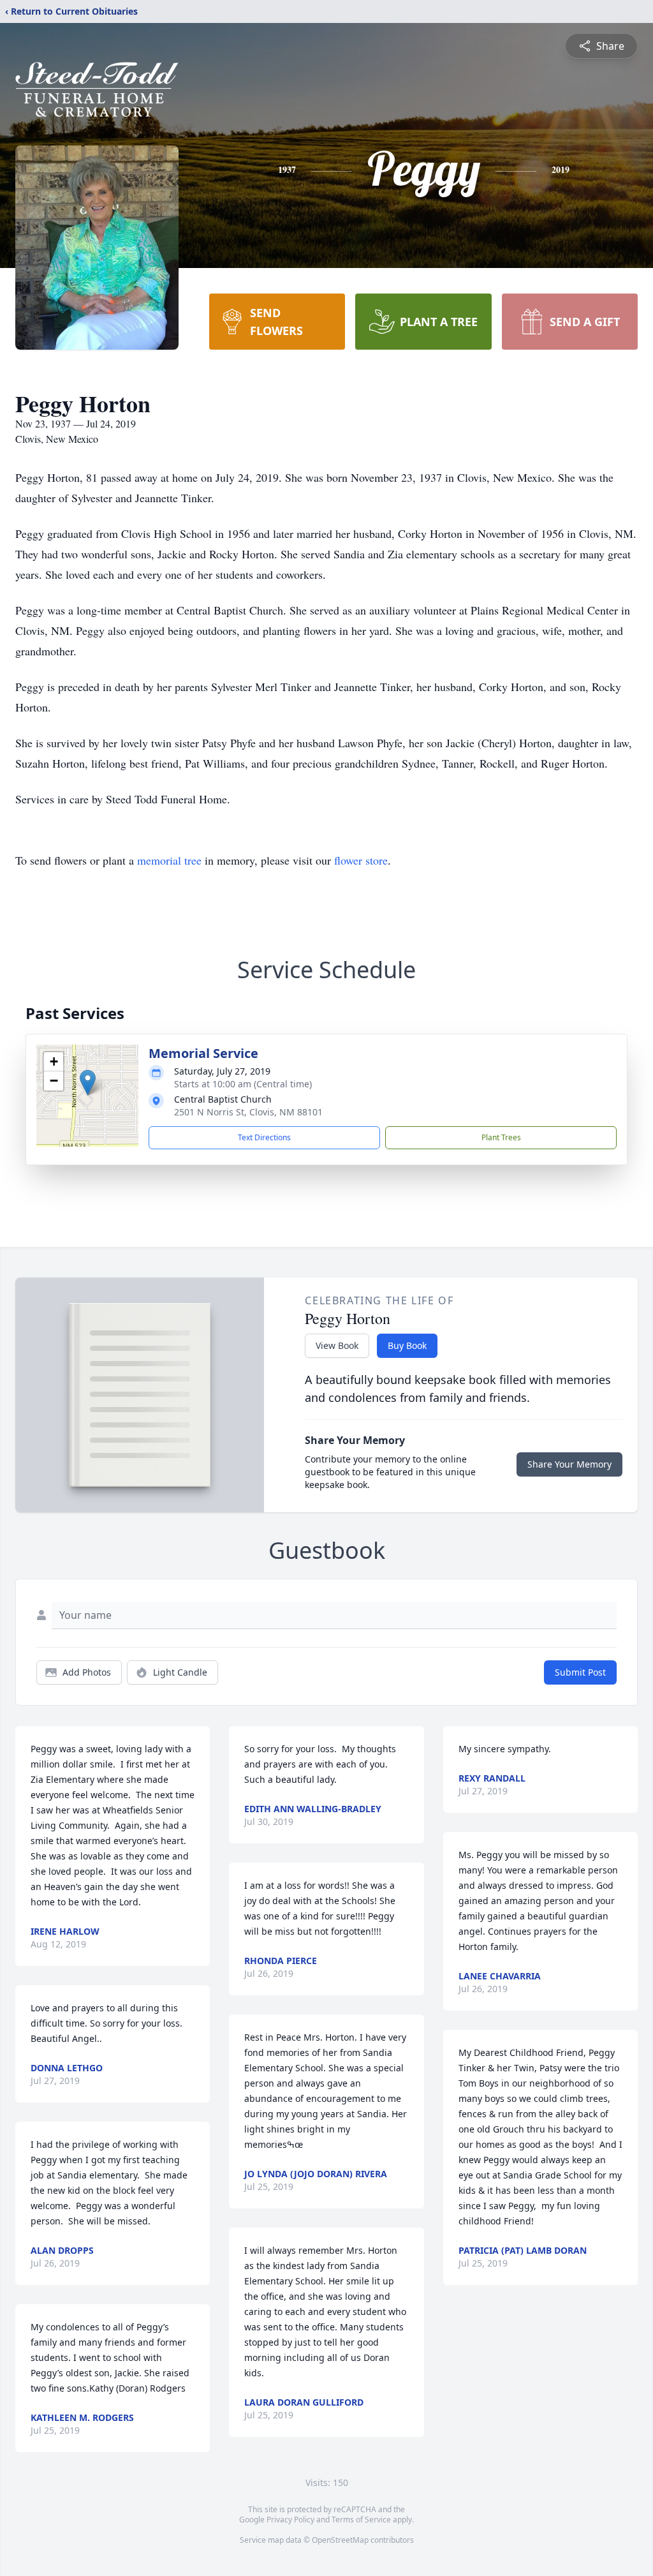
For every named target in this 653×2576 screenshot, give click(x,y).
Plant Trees (501, 1137)
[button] (88, 1083)
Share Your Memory (569, 1464)
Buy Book (407, 1345)
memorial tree (169, 860)
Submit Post (580, 1672)
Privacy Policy (290, 2520)
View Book (337, 1345)
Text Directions (264, 1137)
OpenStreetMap (340, 2540)
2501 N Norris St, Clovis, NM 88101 (248, 1112)
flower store (361, 860)
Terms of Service (361, 2520)
